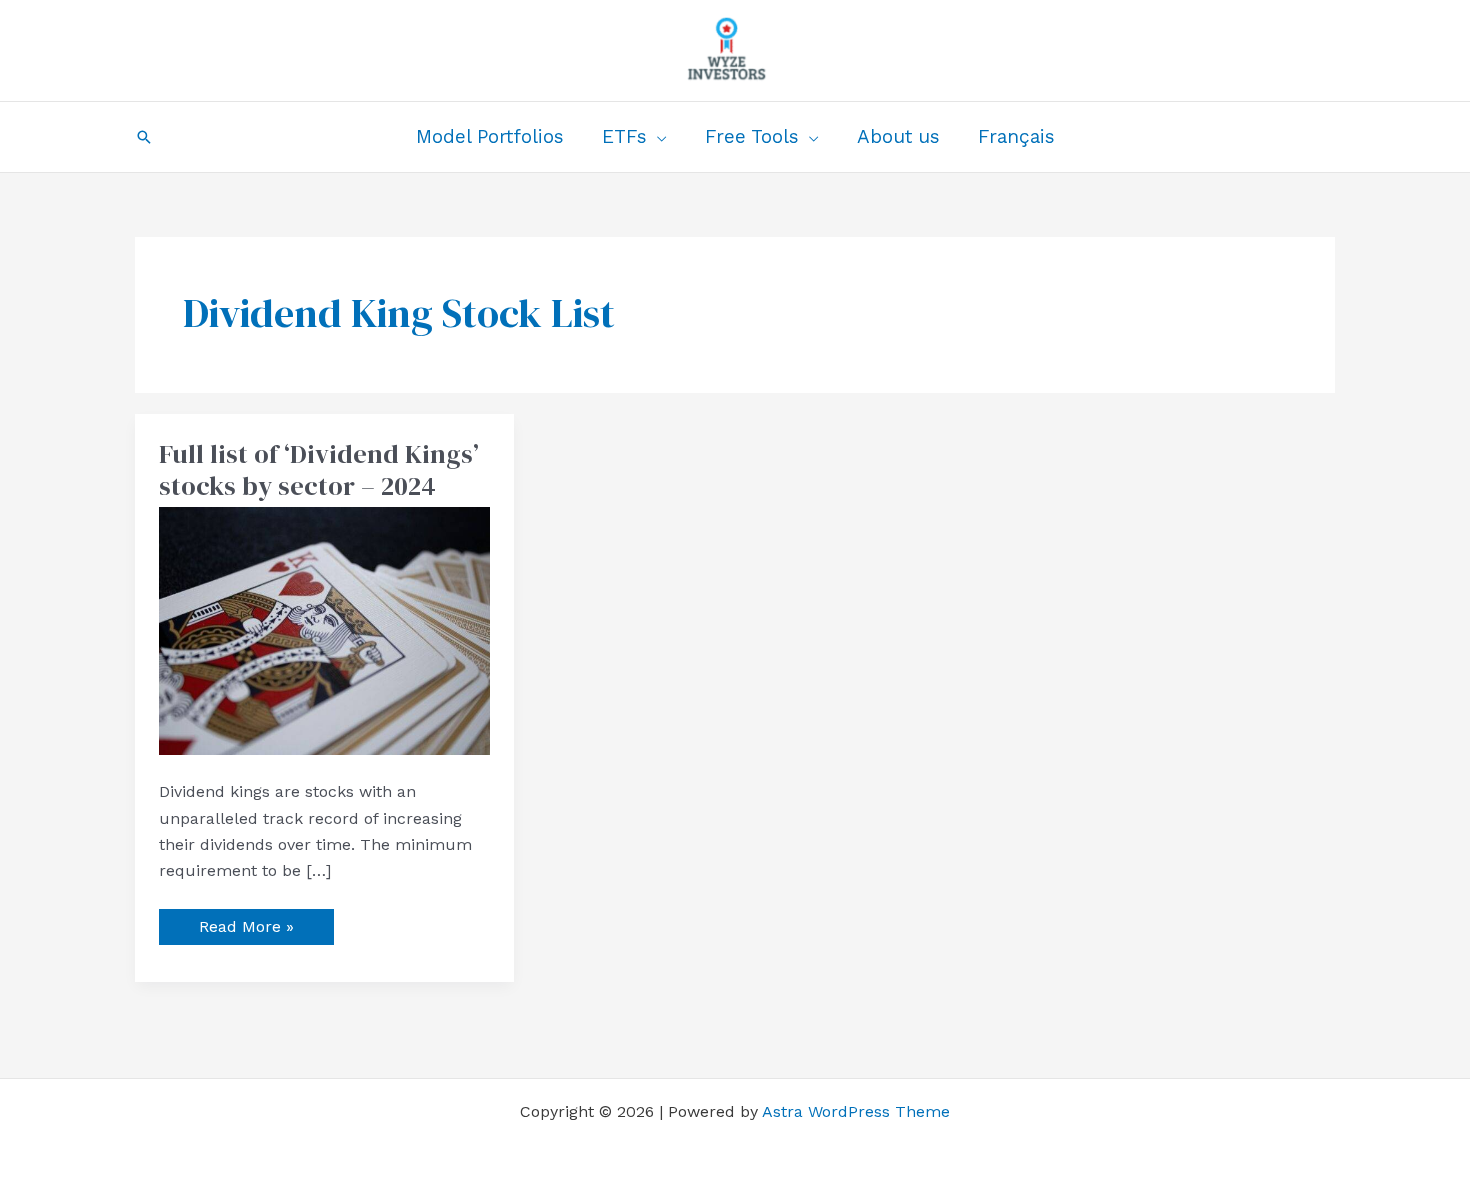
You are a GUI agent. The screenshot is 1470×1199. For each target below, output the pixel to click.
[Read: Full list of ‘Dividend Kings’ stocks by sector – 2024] (324, 629)
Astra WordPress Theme (856, 1111)
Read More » (246, 922)
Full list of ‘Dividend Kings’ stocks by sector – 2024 (319, 470)
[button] (144, 137)
